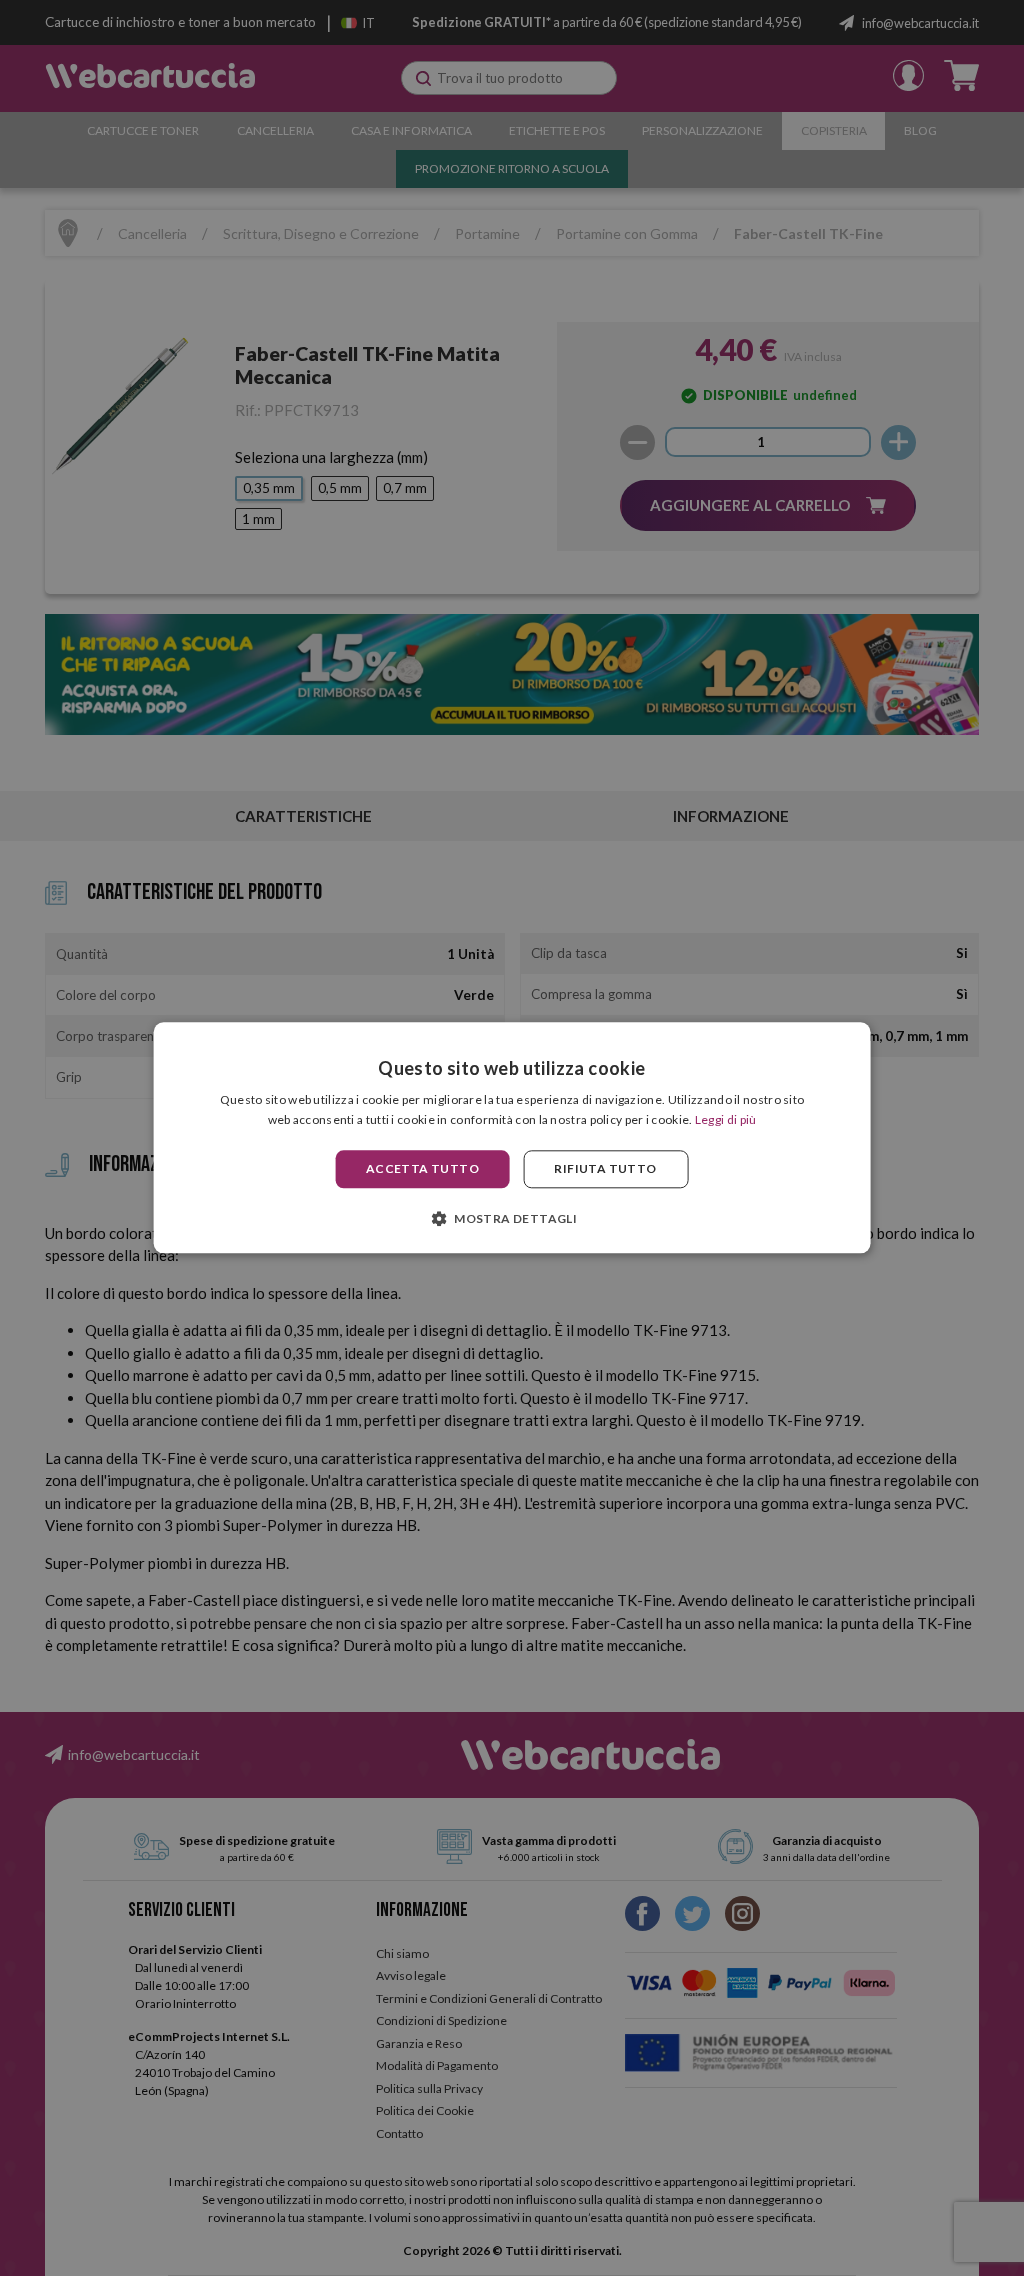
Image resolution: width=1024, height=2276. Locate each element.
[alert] (512, 1138)
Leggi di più (726, 1120)
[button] (512, 1219)
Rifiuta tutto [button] (605, 1168)
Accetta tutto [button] (422, 1168)
